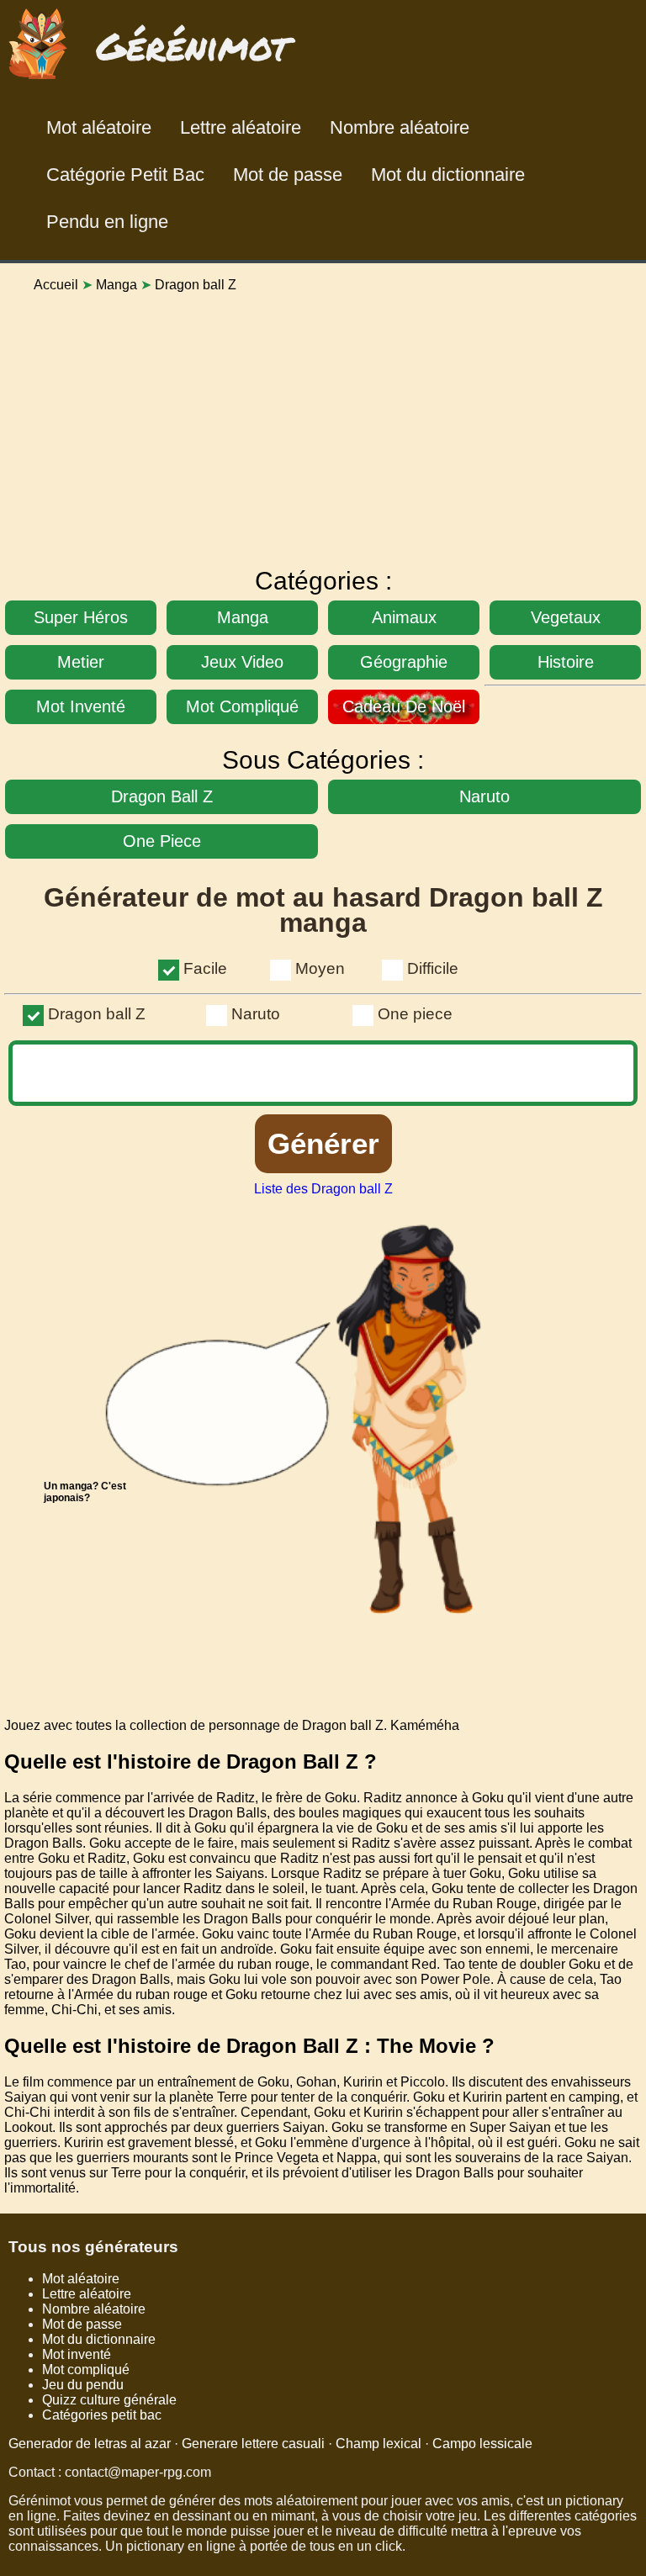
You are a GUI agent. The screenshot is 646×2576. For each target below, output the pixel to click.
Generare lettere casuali (253, 2444)
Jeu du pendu (83, 2385)
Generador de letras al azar (90, 2444)
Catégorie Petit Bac (125, 175)
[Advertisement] (323, 424)
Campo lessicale (482, 2444)
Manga (116, 285)
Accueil (56, 285)
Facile (205, 968)
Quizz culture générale (109, 2400)
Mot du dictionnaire (448, 175)
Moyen (320, 968)
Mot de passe (288, 175)
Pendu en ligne (107, 222)
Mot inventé (77, 2354)
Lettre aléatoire (241, 127)
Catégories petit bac (102, 2415)
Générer (323, 1143)
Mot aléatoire (99, 127)
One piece (415, 1014)
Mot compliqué (86, 2370)
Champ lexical (379, 2444)
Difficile (433, 968)
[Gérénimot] (153, 83)
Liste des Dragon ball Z (323, 1189)
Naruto (256, 1014)
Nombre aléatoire (400, 127)
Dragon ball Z (97, 1014)
